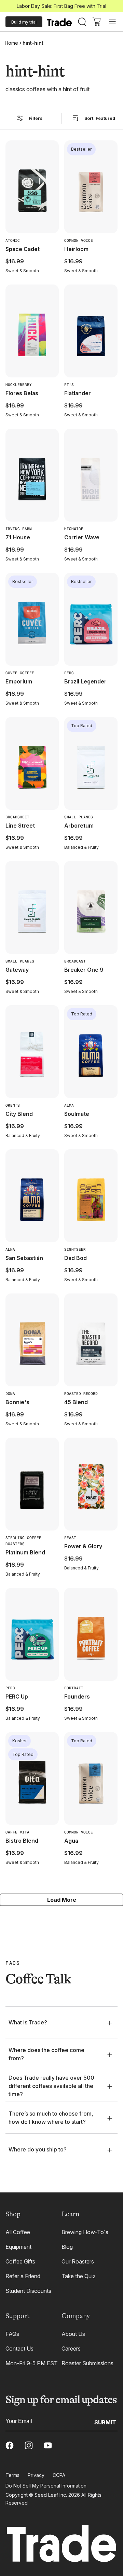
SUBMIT (105, 2422)
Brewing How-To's (85, 2232)
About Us (73, 2334)
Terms (12, 2475)
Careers (71, 2349)
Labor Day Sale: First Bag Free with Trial (61, 6)
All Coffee (18, 2232)
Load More (62, 1900)
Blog (67, 2247)
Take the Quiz (79, 2276)
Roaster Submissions (87, 2363)
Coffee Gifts (20, 2261)
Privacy (36, 2475)
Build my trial (24, 22)
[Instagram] (29, 2446)
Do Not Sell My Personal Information (46, 2486)
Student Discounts (28, 2291)
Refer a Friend (23, 2276)
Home (11, 43)
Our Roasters (78, 2261)
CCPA (59, 2475)
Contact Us (19, 2349)
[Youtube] (48, 2446)
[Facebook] (10, 2446)
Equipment (18, 2247)
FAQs (12, 2334)
